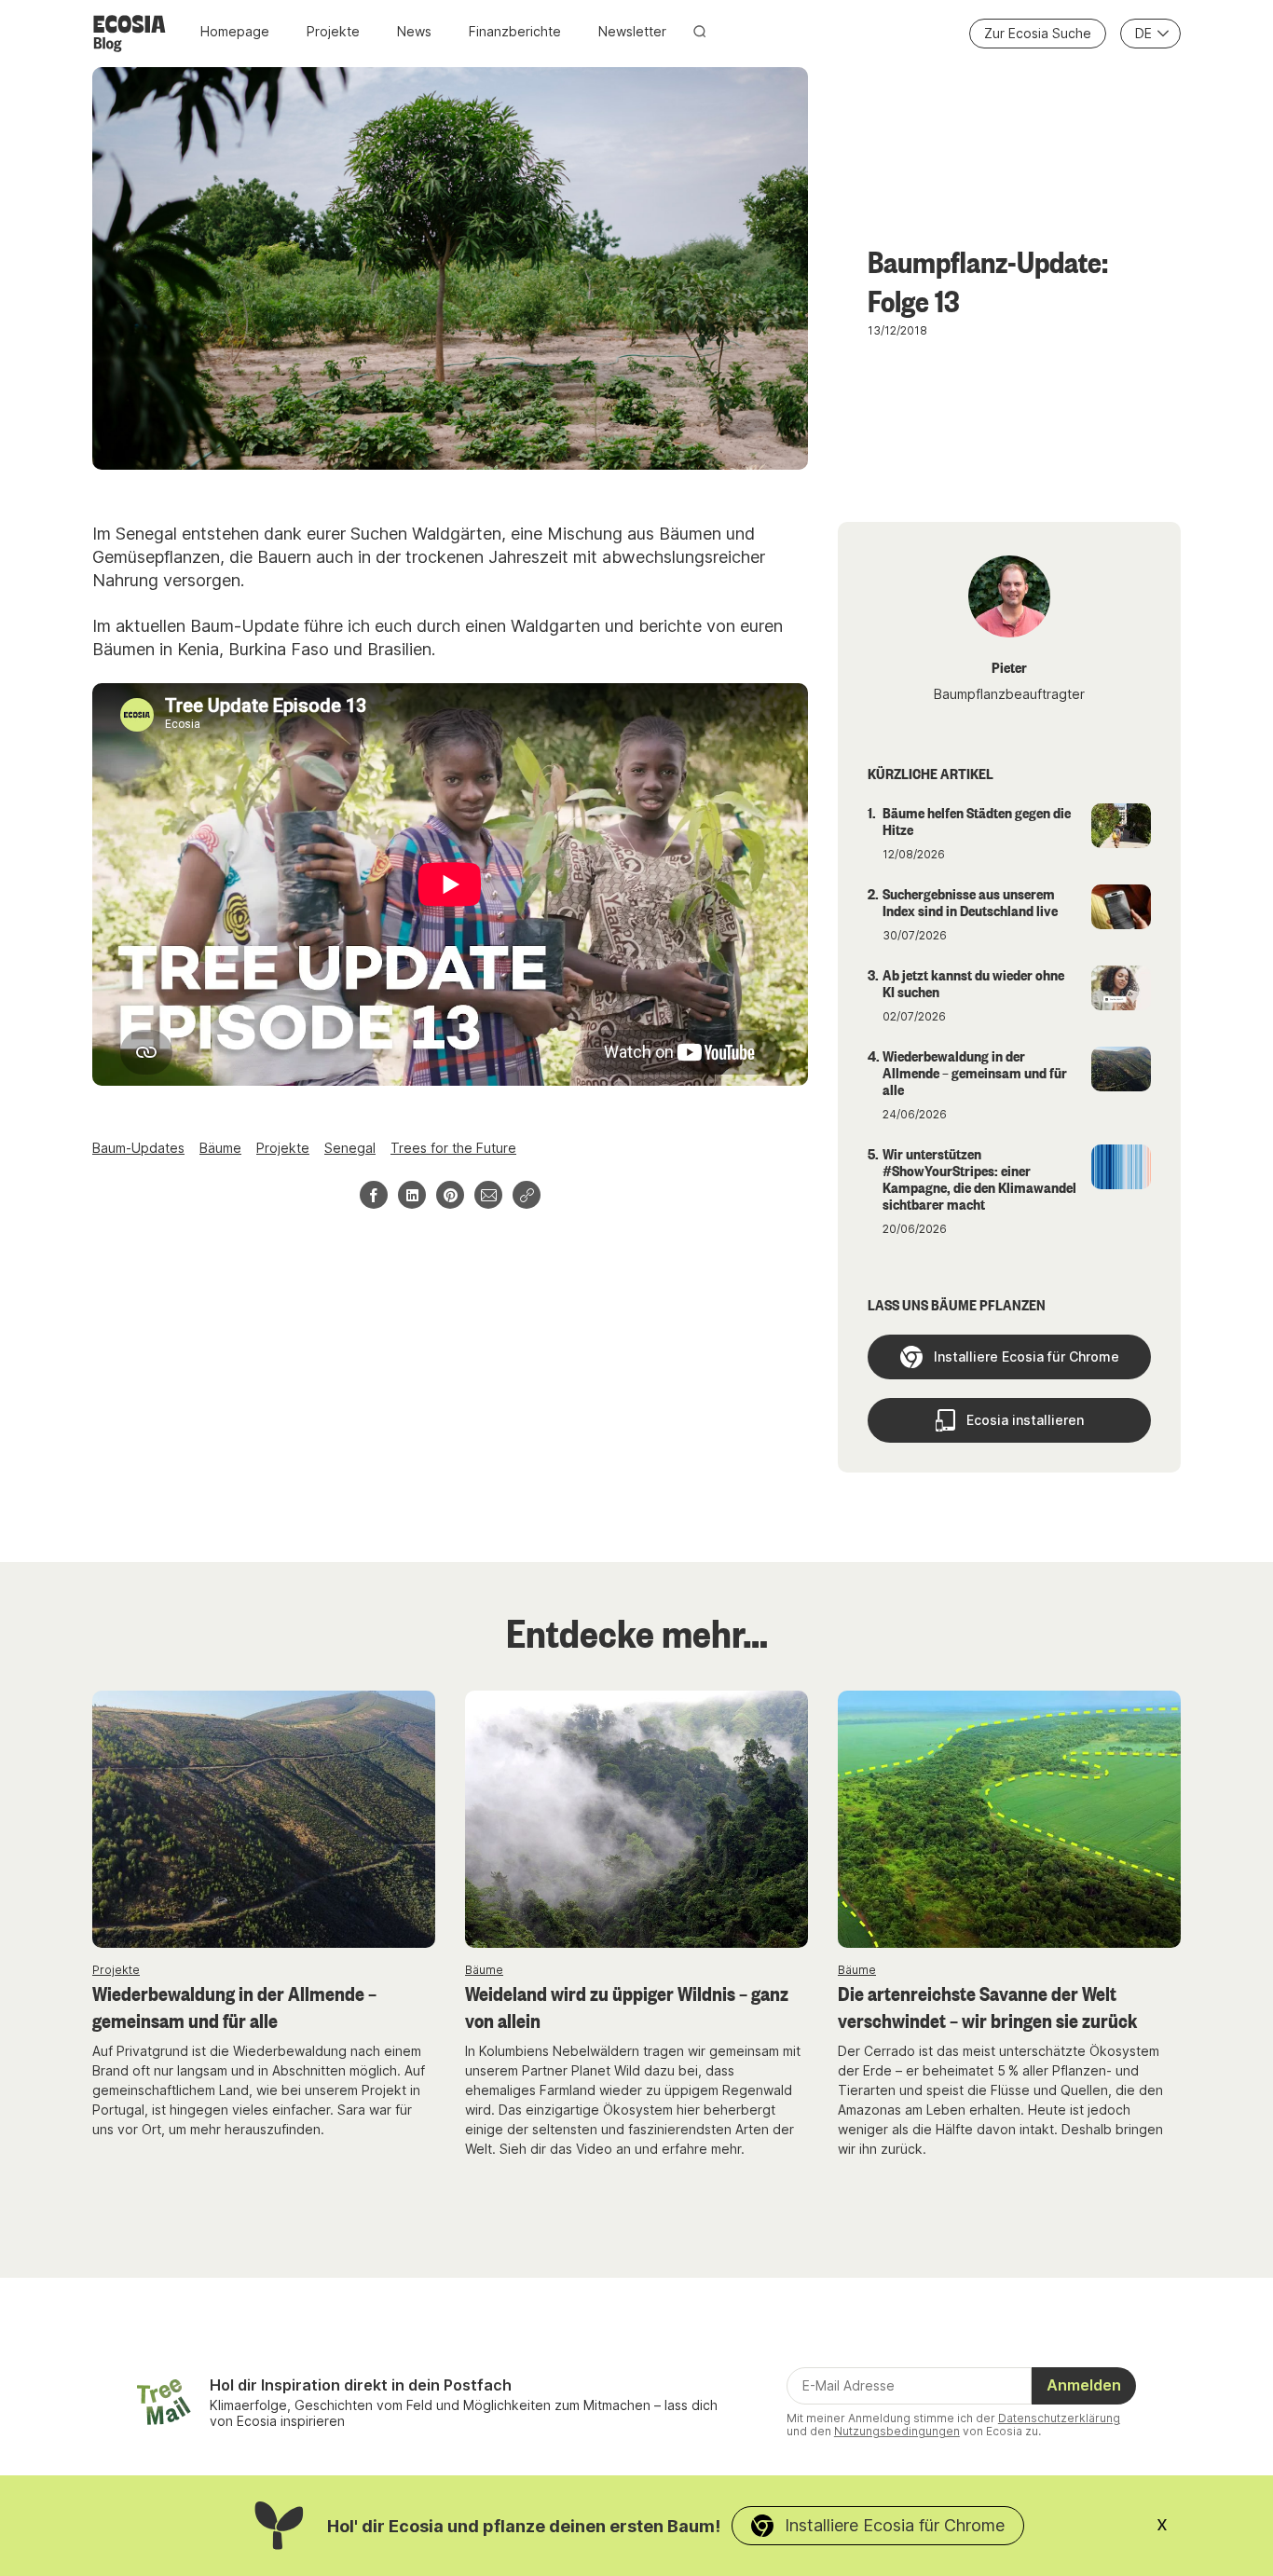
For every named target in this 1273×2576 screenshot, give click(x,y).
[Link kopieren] (527, 1195)
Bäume (220, 1148)
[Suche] (700, 31)
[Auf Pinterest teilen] (450, 1195)
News (414, 31)
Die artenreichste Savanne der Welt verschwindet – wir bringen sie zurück (987, 2006)
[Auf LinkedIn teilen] (412, 1195)
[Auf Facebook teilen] (374, 1195)
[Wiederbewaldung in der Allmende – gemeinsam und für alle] (264, 1819)
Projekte (333, 31)
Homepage (235, 31)
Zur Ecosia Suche (1038, 33)
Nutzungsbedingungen (897, 2431)
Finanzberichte (515, 31)
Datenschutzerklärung (1059, 2418)
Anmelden (1084, 2385)
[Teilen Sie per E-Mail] (488, 1195)
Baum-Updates (138, 1148)
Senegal (350, 1148)
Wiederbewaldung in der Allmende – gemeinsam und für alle (234, 2006)
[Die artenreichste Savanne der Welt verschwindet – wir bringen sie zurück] (1009, 1819)
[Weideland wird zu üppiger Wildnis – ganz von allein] (636, 1819)
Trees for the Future (453, 1148)
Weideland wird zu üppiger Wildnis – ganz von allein (627, 2006)
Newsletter (632, 31)
